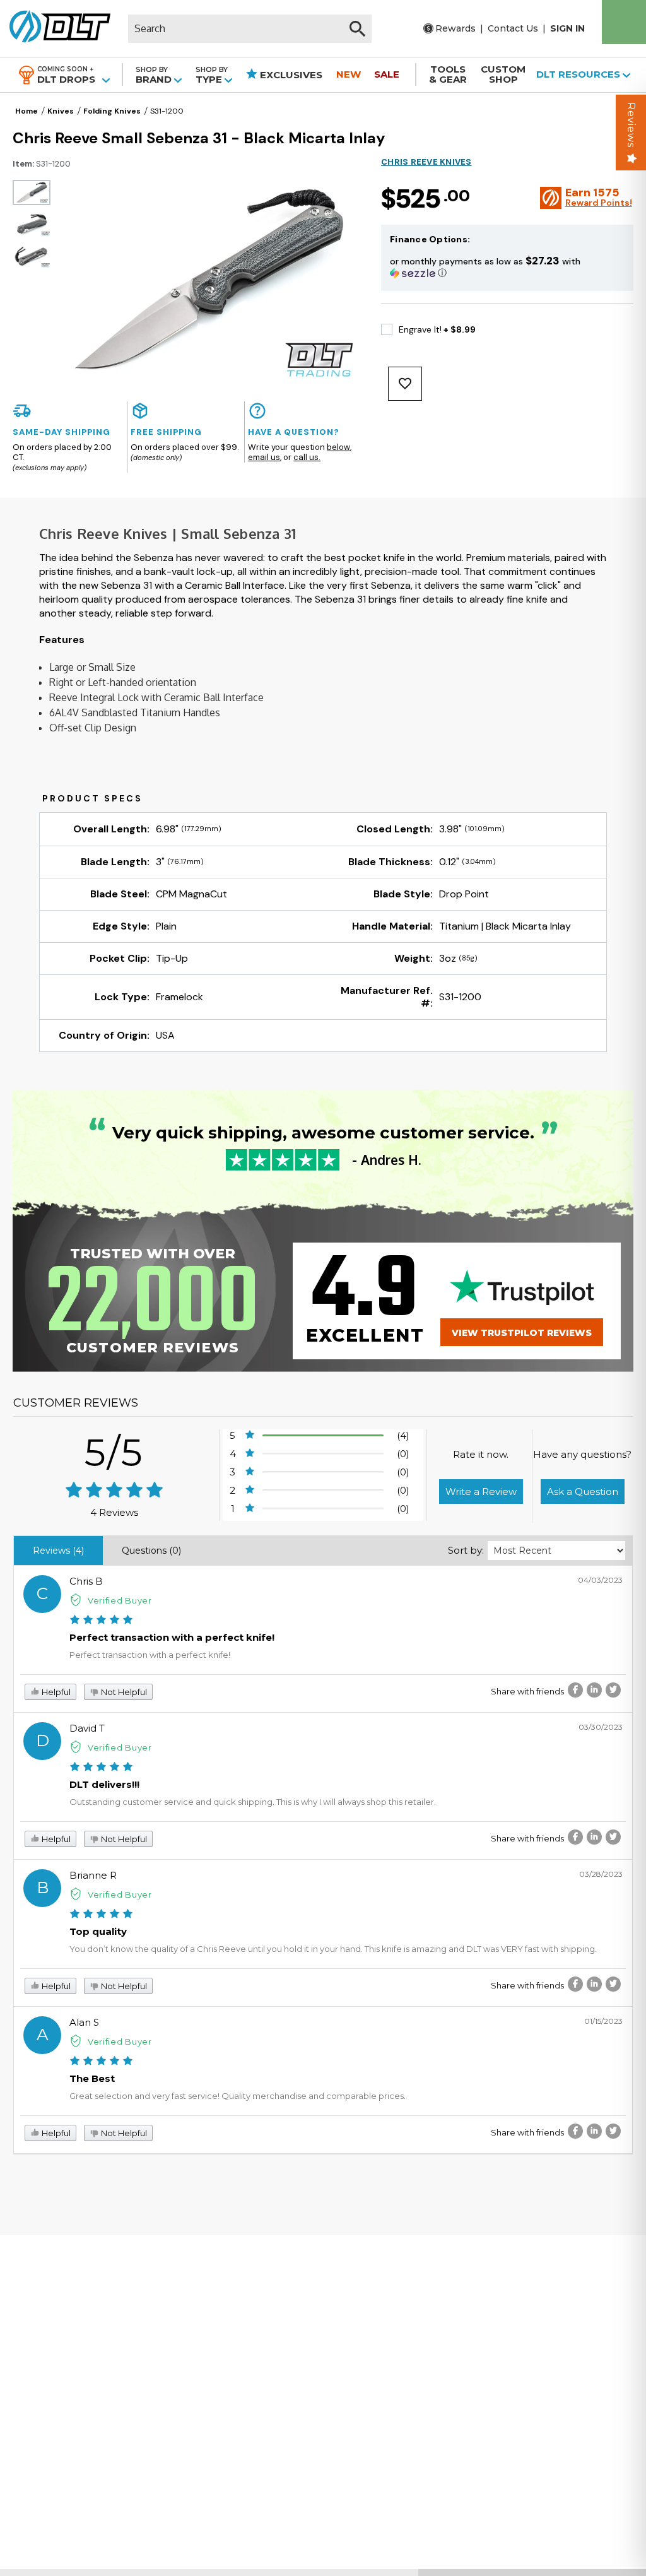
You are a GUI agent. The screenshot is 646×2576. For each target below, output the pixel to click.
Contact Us (513, 28)
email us (264, 457)
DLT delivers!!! (104, 1784)
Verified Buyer (120, 1600)
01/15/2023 (603, 2021)
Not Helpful (123, 1692)
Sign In (567, 28)
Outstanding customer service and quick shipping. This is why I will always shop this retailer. (253, 1802)
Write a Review (481, 1492)
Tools (448, 74)
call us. (307, 457)
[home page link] (55, 28)
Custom (503, 74)
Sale (387, 74)
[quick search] (357, 29)
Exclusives (290, 75)
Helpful (55, 1692)
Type (212, 75)
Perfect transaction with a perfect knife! (172, 1637)
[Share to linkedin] (594, 1690)
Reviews (631, 125)
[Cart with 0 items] (624, 22)
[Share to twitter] (613, 1690)
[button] (507, 267)
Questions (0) (151, 1551)
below (338, 447)
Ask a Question (583, 1492)
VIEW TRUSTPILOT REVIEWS (522, 1333)
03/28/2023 (601, 1874)
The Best (92, 2078)
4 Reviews (114, 1512)
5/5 (114, 1452)
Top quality (98, 1931)
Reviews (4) (58, 1551)
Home (26, 111)
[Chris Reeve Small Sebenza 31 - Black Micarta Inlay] (32, 192)
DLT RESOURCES (579, 74)
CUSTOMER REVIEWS (76, 1403)
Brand (155, 75)
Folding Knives (112, 111)
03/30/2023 (601, 1727)
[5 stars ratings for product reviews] (115, 1491)
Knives (61, 111)
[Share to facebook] (575, 1690)
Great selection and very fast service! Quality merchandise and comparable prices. (238, 2096)
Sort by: (466, 1550)
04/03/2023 (600, 1580)
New (349, 74)
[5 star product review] (101, 1621)
